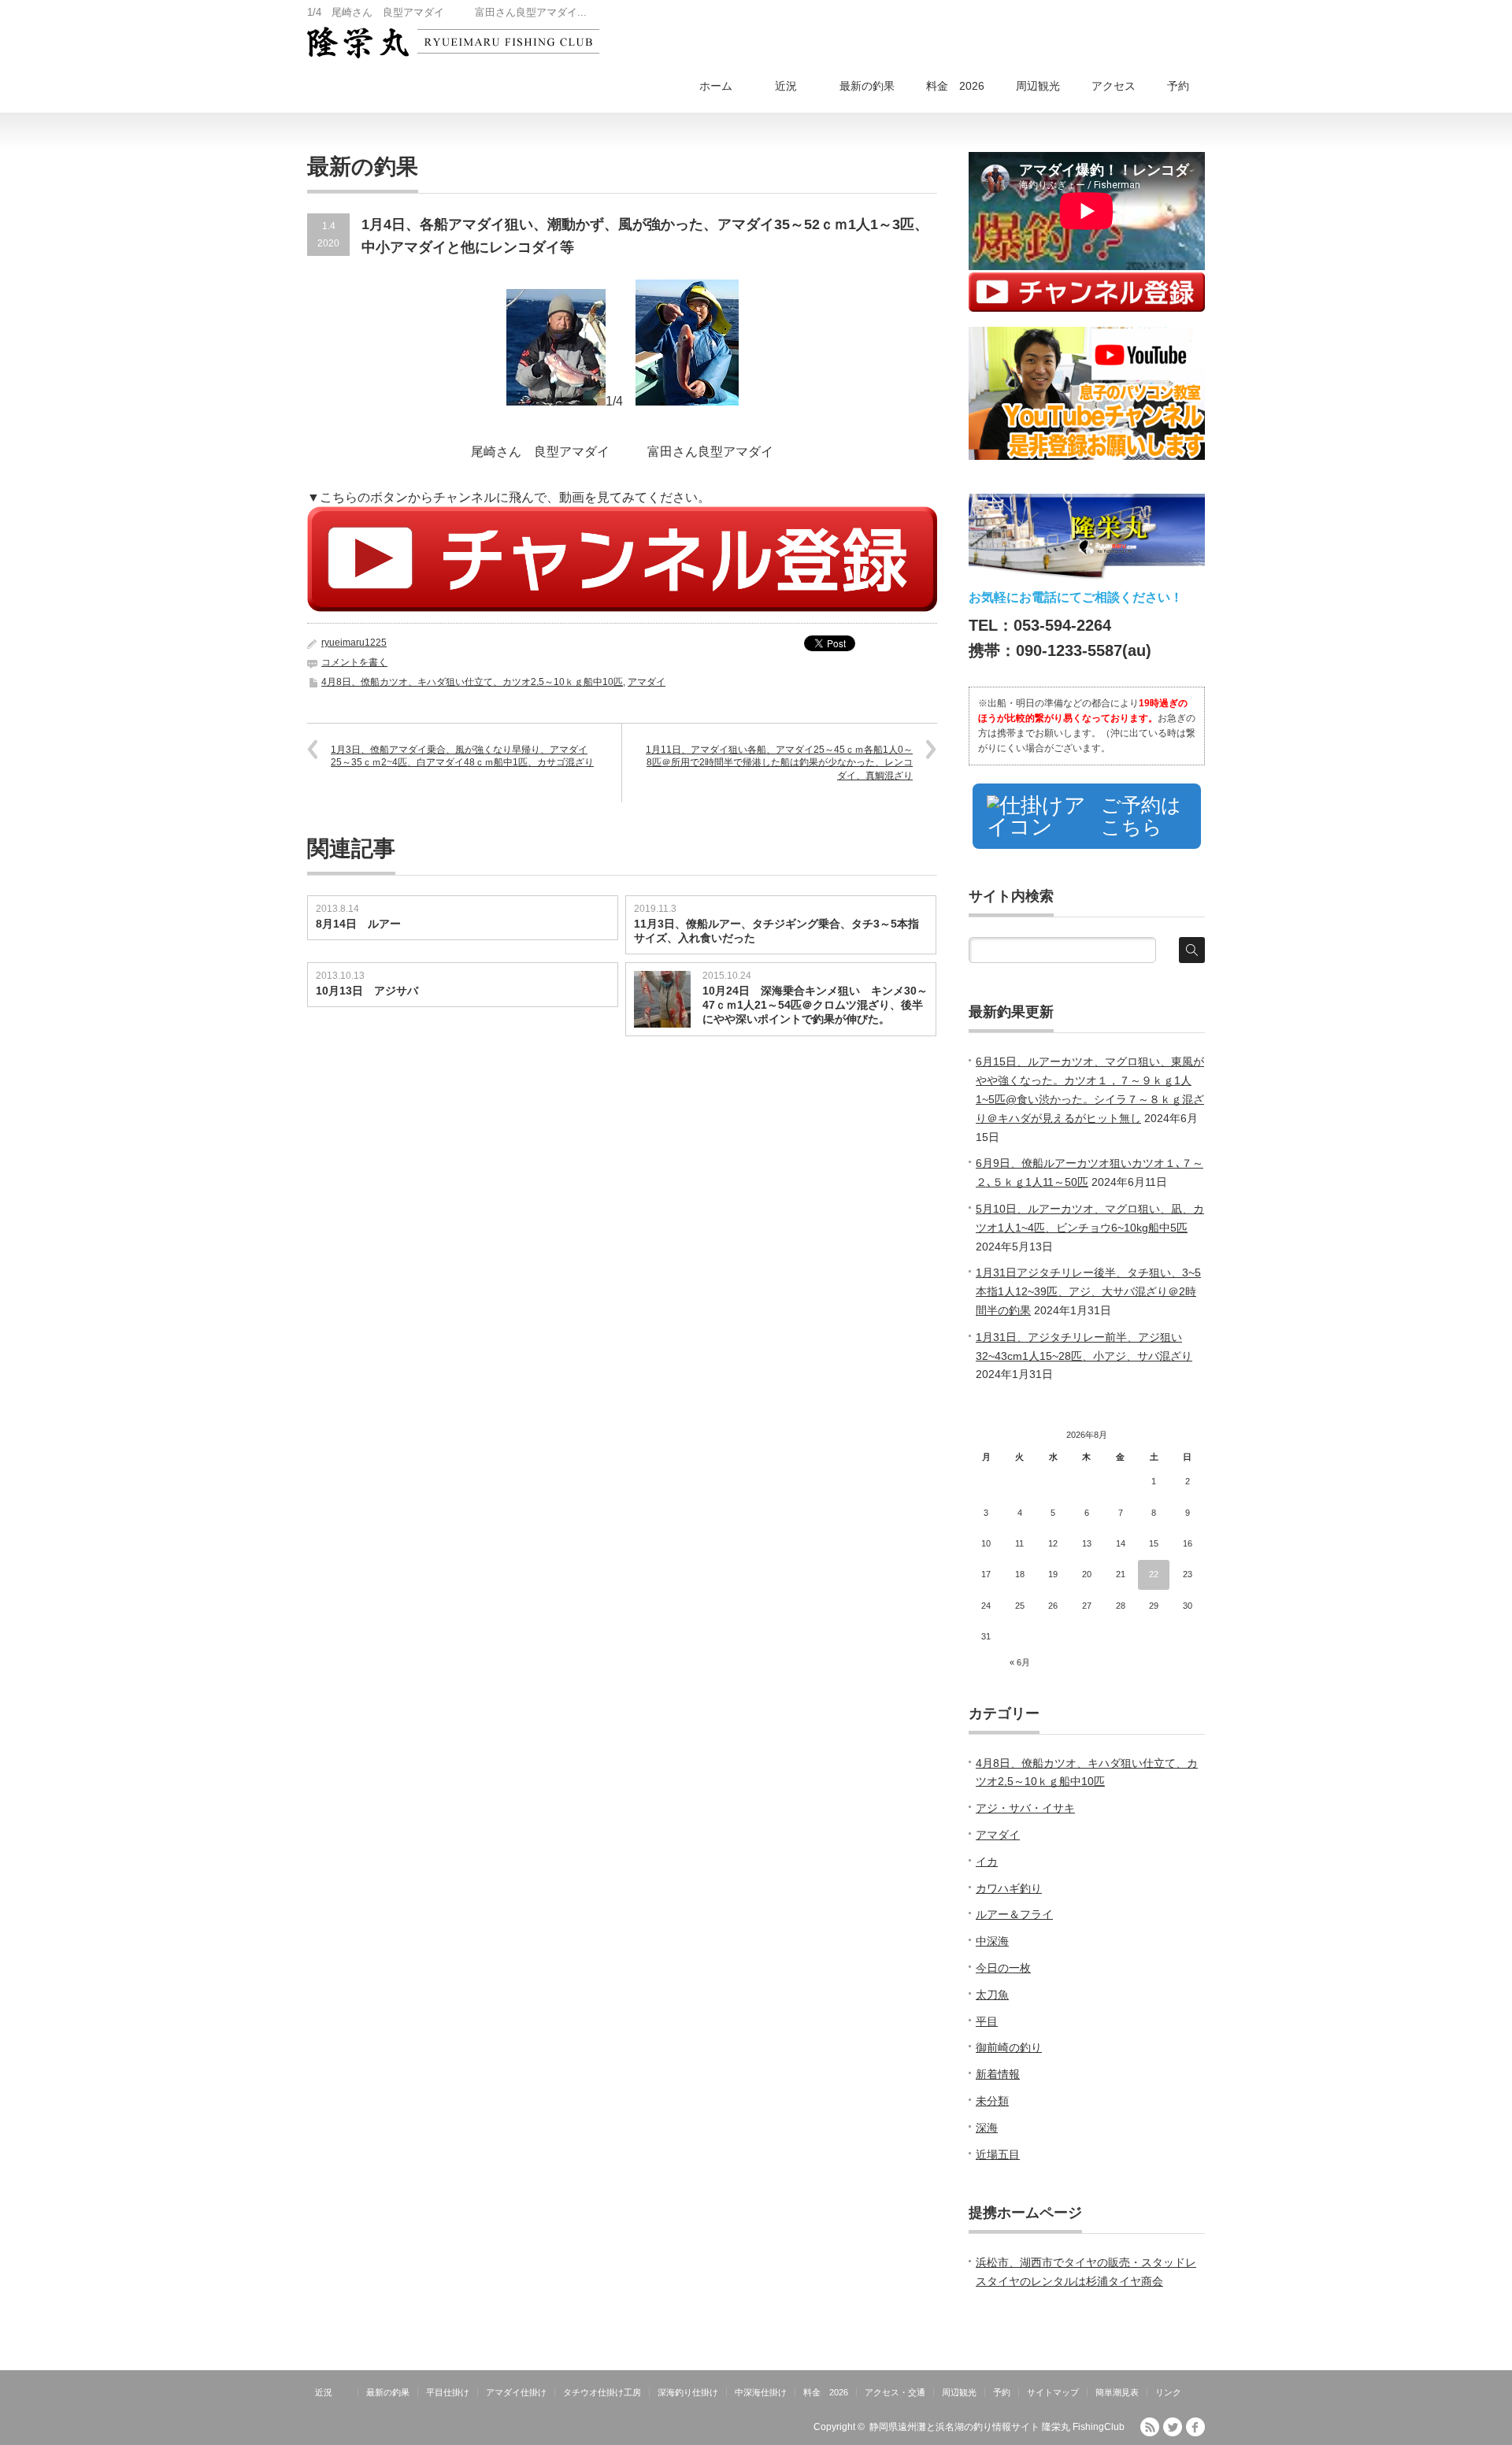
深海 (987, 2128)
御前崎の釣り (1009, 2047)
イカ (987, 1862)
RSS (1150, 2427)
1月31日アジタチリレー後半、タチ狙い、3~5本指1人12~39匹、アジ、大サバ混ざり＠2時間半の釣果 (1088, 1291)
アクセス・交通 (895, 2392)
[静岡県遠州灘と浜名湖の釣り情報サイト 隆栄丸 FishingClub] (453, 43)
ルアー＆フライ (1014, 1914)
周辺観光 (1038, 86)
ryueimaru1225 (354, 643)
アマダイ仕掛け (516, 2392)
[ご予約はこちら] (1087, 849)
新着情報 (998, 2074)
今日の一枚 (1003, 1968)
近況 (797, 86)
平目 (987, 2021)
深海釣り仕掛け (688, 2392)
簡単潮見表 (1117, 2392)
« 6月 (1020, 1662)
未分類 (992, 2101)
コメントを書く (354, 662)
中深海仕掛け (761, 2392)
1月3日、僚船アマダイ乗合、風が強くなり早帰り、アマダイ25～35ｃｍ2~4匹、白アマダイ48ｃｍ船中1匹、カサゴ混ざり (462, 756)
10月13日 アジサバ (367, 991)
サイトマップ (1053, 2392)
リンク (1168, 2392)
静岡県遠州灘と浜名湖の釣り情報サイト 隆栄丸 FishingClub (997, 2427)
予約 (1178, 86)
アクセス (1114, 86)
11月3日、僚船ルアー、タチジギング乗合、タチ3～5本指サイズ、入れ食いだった (776, 931)
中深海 (992, 1941)
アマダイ (647, 682)
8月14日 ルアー (358, 924)
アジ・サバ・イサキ (1025, 1808)
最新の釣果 (867, 86)
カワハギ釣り (1009, 1888)
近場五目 (998, 2154)
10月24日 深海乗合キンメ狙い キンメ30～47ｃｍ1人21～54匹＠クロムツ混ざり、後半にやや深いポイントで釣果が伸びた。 (815, 1005)
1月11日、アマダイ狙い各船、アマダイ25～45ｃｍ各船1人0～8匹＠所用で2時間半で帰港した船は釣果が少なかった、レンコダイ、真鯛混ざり (779, 763)
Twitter (1173, 2427)
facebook (1195, 2427)
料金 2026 (955, 86)
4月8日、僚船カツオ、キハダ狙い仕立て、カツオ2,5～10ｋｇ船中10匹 (472, 682)
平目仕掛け (448, 2392)
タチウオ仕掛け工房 (602, 2392)
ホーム (716, 86)
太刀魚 (992, 1995)
